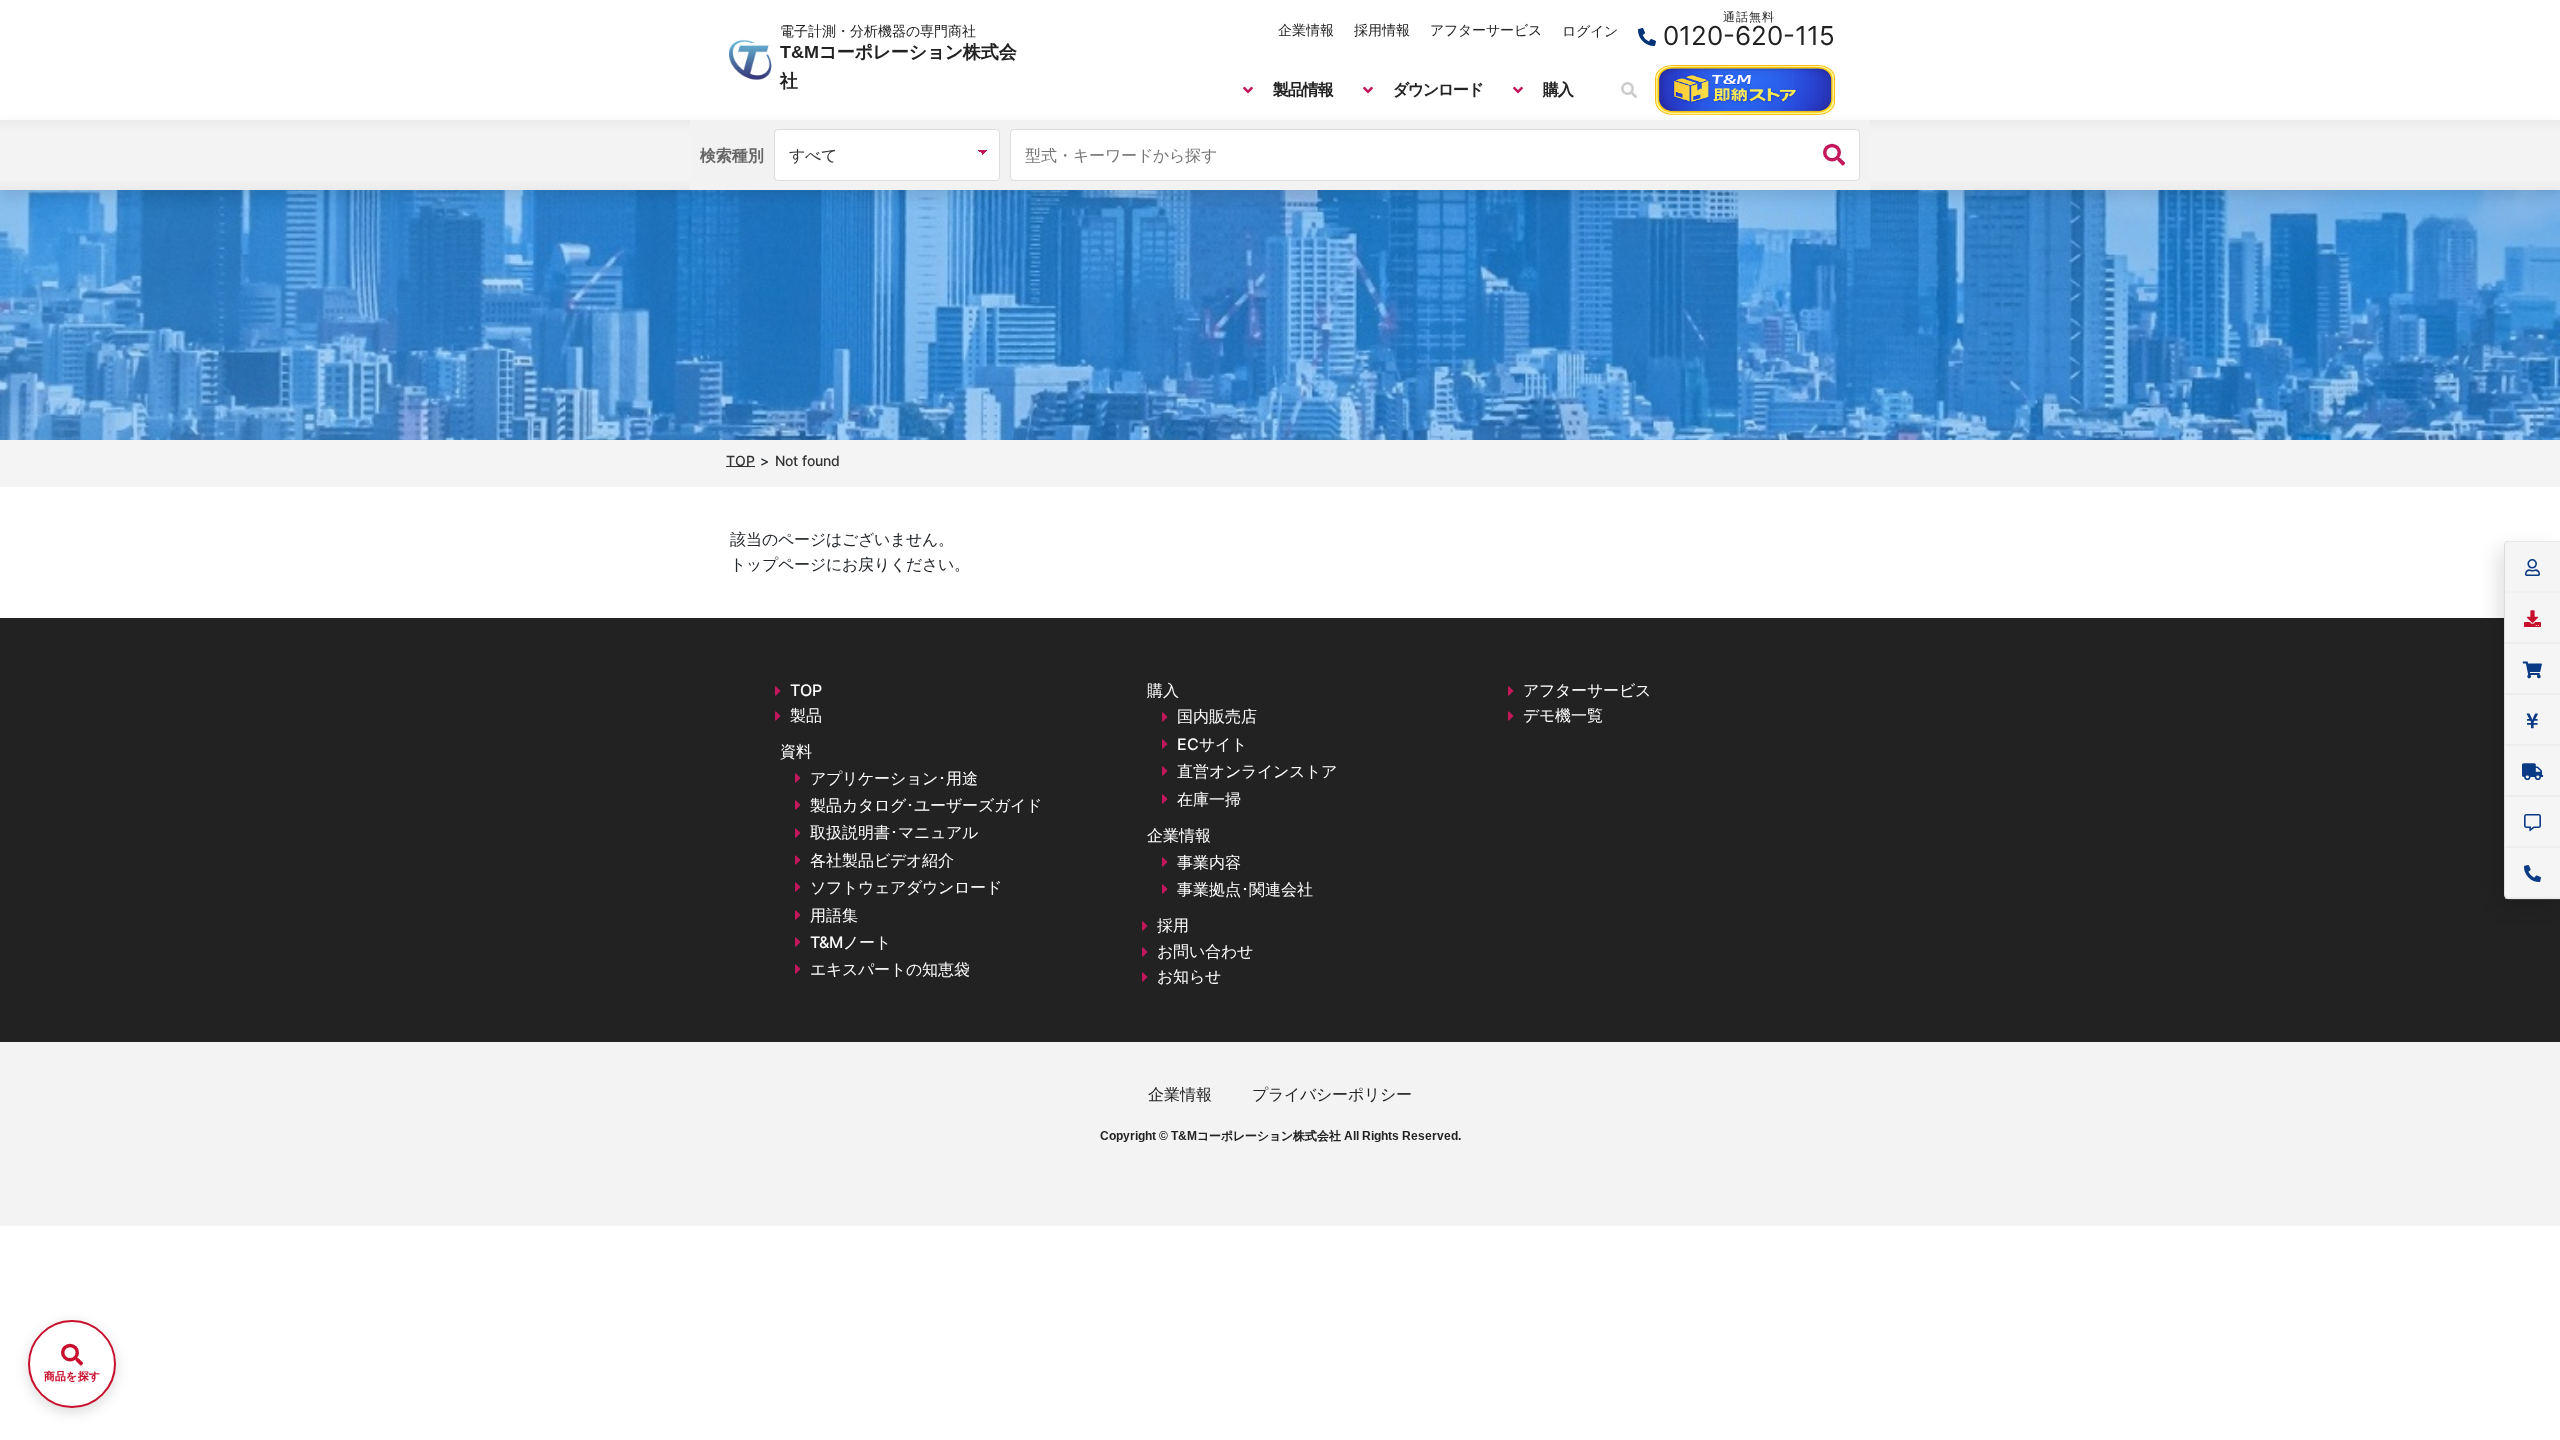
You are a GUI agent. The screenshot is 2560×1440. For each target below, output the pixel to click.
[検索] (1834, 155)
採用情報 (1382, 29)
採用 (1173, 925)
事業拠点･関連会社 (1245, 889)
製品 (806, 715)
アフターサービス (1486, 29)
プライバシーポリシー (1332, 1094)
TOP (806, 690)
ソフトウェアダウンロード (906, 887)
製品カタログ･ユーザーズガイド (926, 805)
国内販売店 (1217, 716)
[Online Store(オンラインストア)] (1745, 90)
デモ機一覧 (1563, 715)
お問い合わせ (1205, 951)
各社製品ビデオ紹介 (882, 860)
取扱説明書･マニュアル (894, 832)
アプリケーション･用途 (894, 778)
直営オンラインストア (1257, 771)
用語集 (834, 915)
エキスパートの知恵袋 (890, 969)
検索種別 (732, 155)
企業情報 (1306, 29)
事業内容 (1209, 862)
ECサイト (1212, 744)
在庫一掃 (1209, 799)
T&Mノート (850, 942)
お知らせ (1189, 976)
